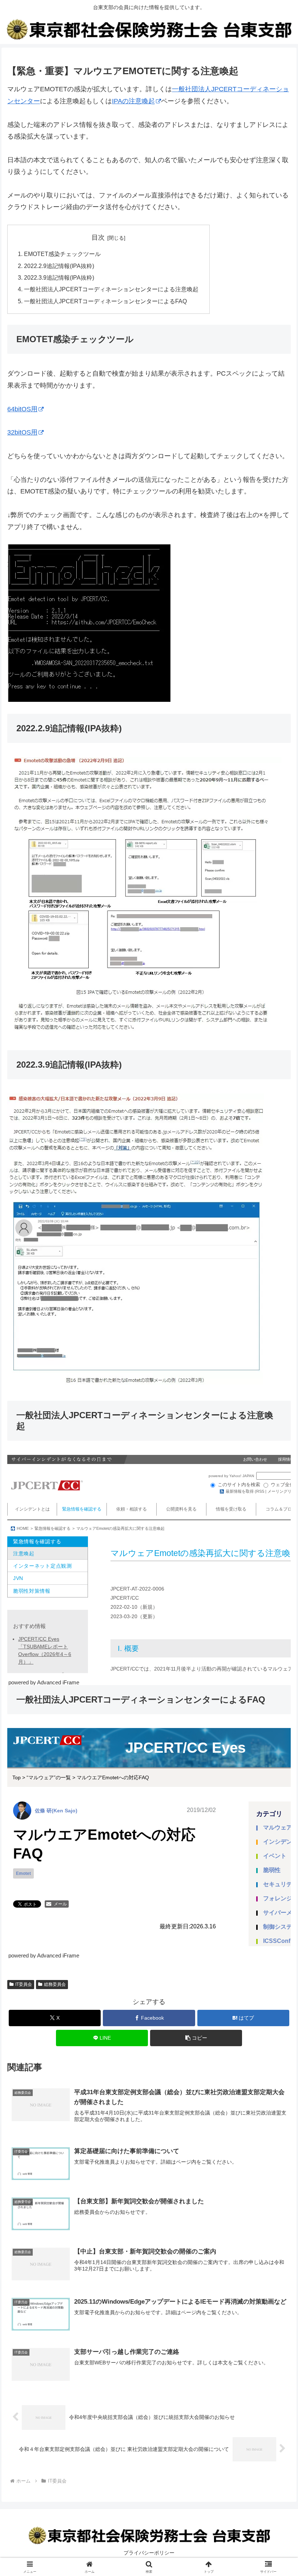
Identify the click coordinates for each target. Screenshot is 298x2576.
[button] (196, 2038)
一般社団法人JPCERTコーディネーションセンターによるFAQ (105, 301)
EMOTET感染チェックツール (62, 254)
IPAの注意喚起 (133, 101)
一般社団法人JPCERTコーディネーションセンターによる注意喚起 (111, 289)
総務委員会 (55, 1984)
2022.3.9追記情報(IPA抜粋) (59, 277)
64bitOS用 (22, 409)
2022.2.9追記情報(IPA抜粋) (59, 266)
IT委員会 (24, 1984)
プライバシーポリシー (149, 2553)
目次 (98, 237)
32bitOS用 (22, 432)
